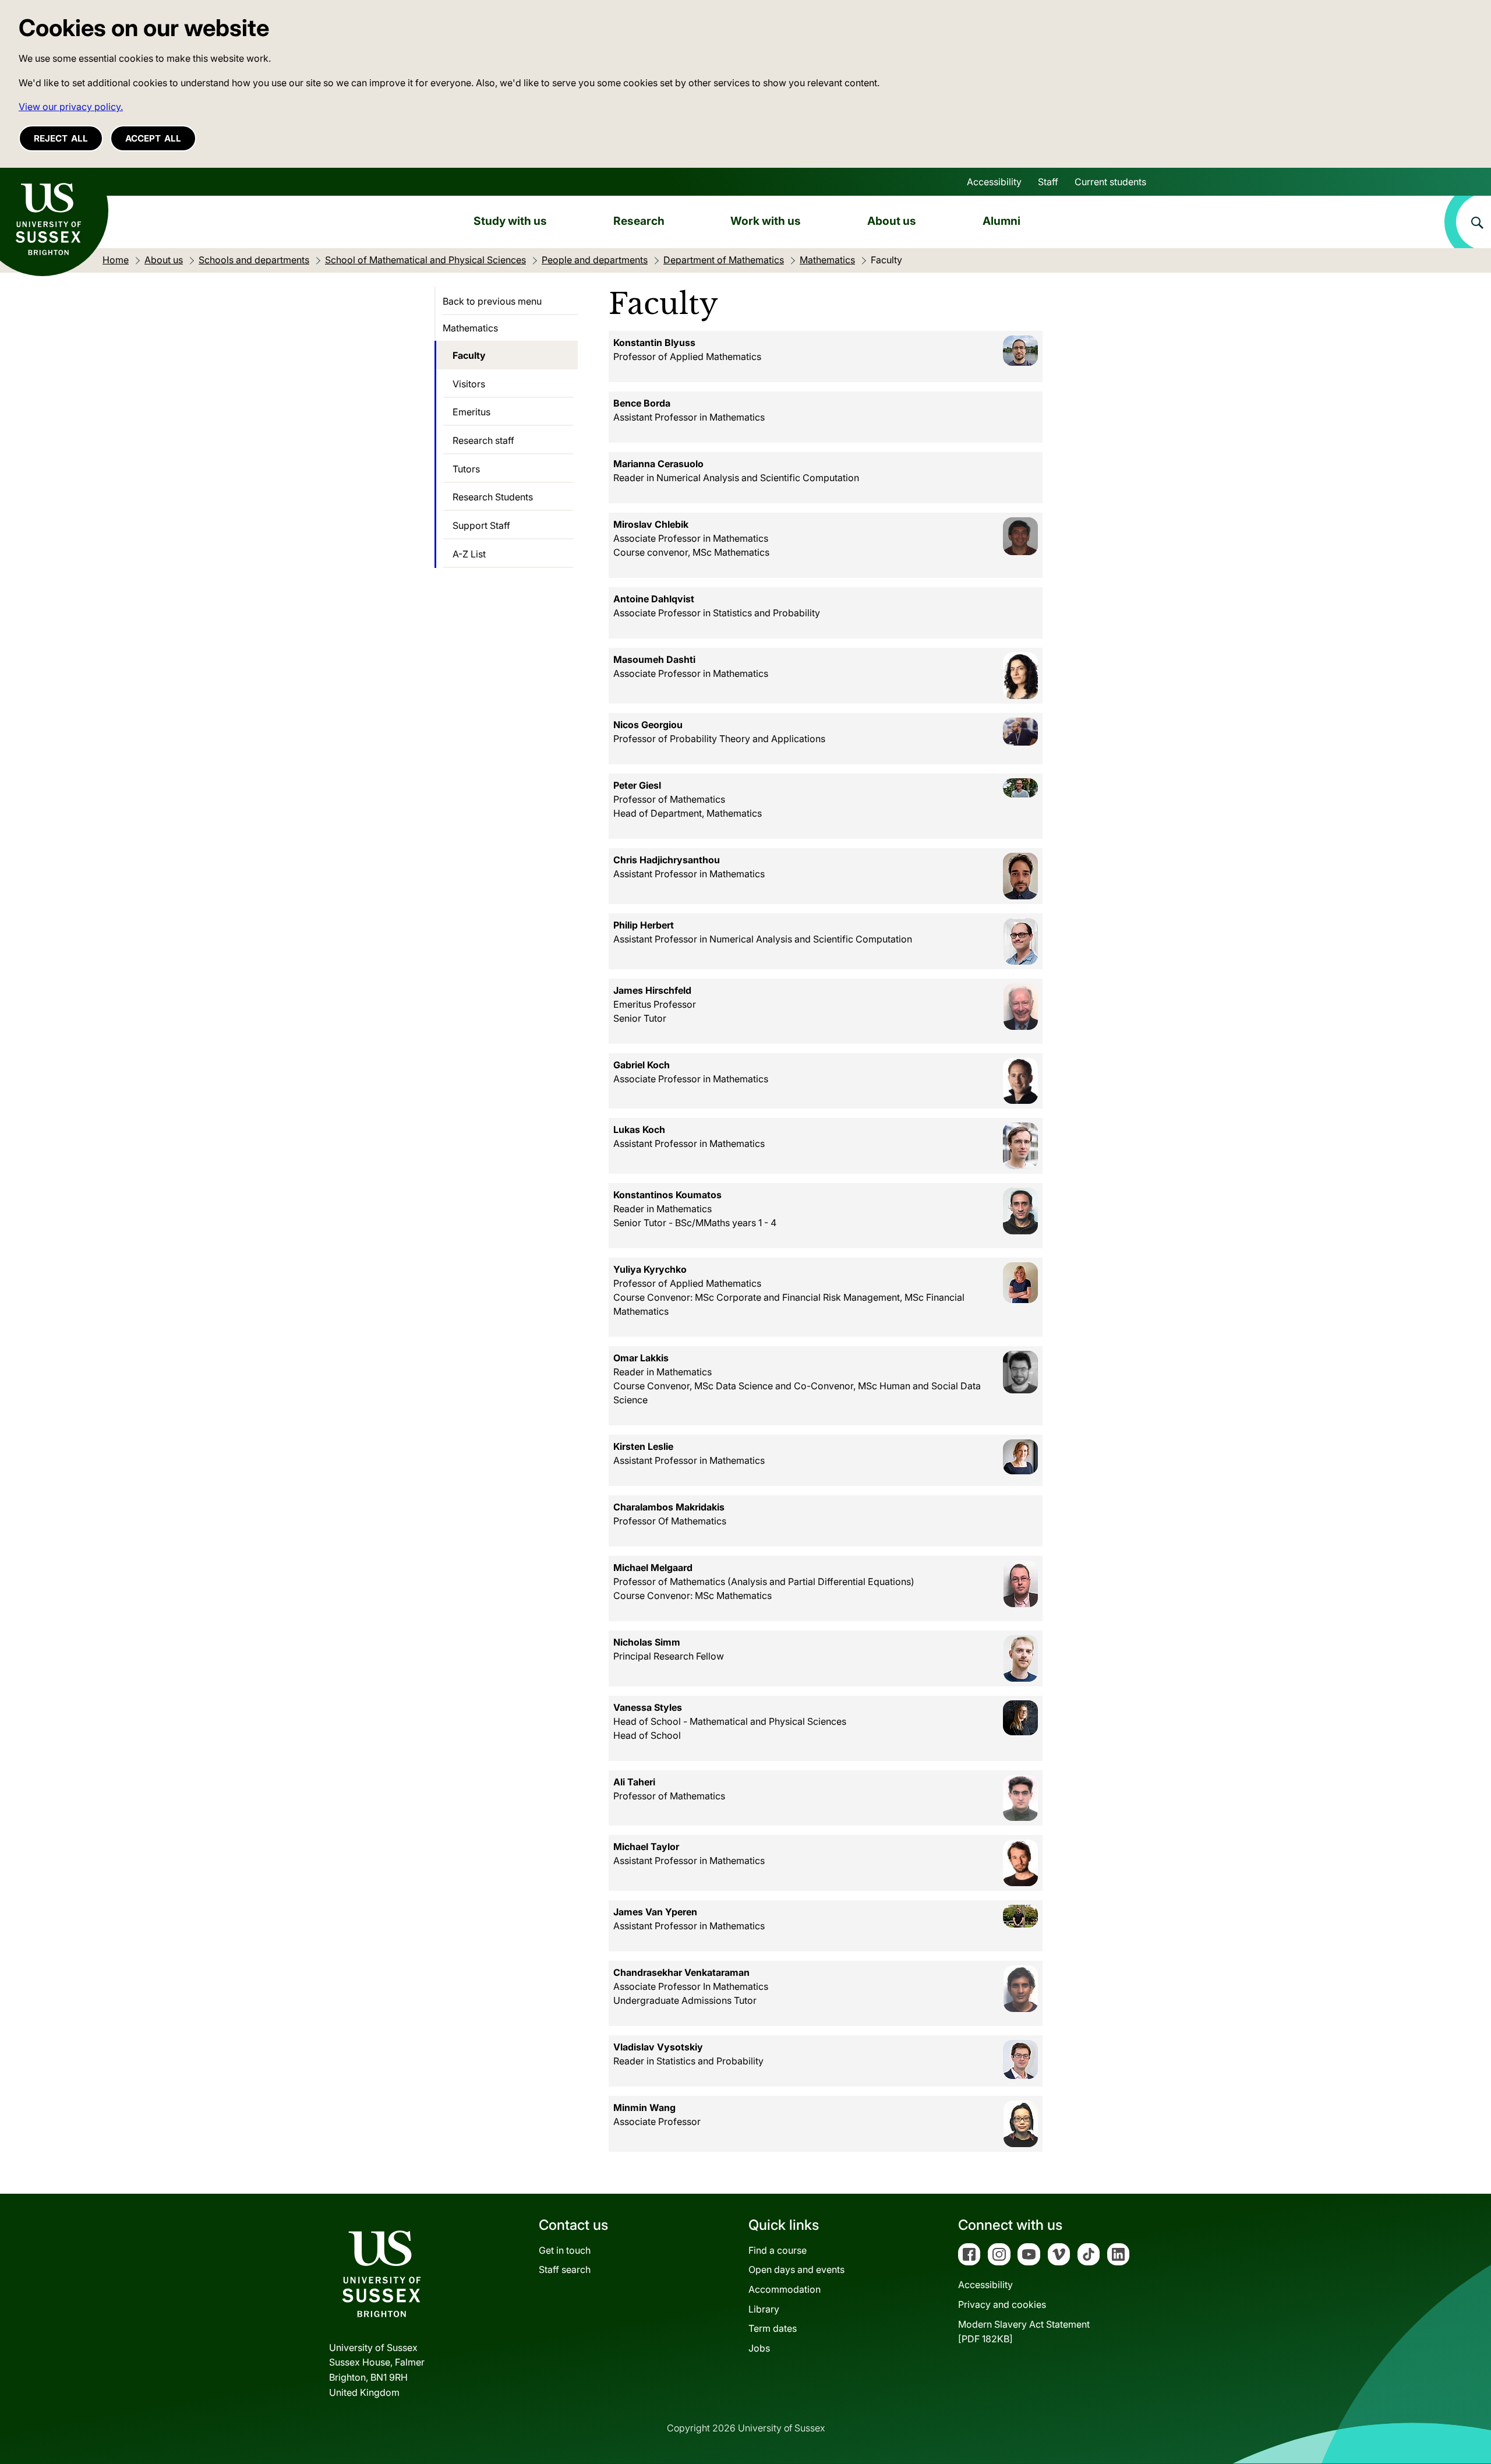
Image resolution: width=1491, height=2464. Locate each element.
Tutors (466, 469)
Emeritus (471, 412)
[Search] (1468, 222)
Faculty (469, 355)
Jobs (759, 2348)
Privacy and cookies (1002, 2304)
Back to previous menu (492, 301)
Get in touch (565, 2250)
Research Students (493, 497)
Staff (1048, 182)
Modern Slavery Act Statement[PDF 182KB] (1024, 2332)
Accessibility (994, 182)
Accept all (153, 138)
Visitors (469, 384)
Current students (1110, 182)
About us (892, 221)
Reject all (61, 138)
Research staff (483, 440)
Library (764, 2309)
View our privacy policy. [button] (71, 107)
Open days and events (796, 2269)
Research (639, 221)
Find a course (778, 2250)
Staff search (565, 2269)
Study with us (510, 221)
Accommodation (785, 2289)
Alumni (1001, 221)
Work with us (766, 221)
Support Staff (481, 525)
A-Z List (469, 554)
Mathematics (470, 328)
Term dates (773, 2328)
